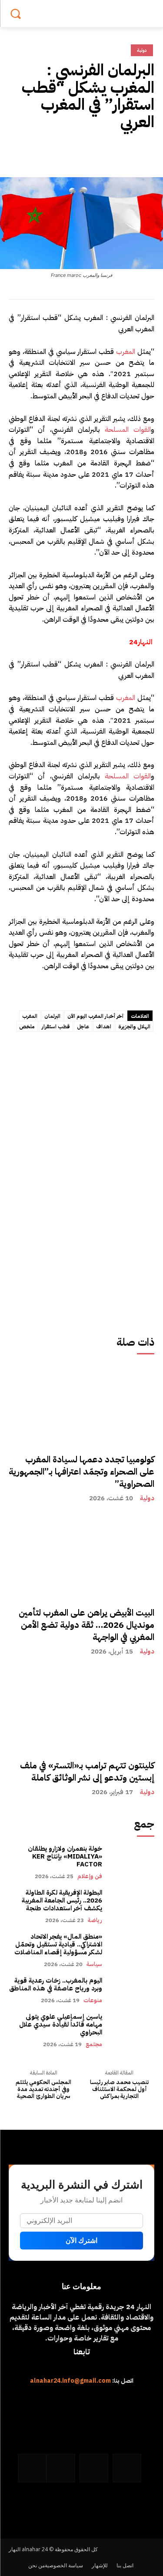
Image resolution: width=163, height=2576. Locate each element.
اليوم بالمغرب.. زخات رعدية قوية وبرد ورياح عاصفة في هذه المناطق (56, 1984)
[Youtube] (32, 2468)
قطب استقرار (56, 1027)
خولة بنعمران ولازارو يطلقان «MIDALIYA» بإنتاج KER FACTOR (65, 1856)
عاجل (83, 1027)
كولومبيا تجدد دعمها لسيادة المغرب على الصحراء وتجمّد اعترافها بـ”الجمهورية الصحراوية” (81, 1472)
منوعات (93, 2000)
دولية (147, 1498)
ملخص (27, 1027)
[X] (126, 152)
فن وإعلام (90, 1876)
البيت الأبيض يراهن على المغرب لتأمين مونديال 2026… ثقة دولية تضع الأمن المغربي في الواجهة (86, 1625)
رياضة (95, 1920)
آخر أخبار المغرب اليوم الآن (95, 1016)
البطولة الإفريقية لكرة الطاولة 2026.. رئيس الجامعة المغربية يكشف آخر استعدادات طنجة (61, 1900)
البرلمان (52, 1016)
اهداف (104, 1027)
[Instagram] (94, 2468)
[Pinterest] (106, 152)
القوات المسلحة (128, 430)
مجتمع (94, 2044)
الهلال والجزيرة (134, 1027)
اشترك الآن (81, 2241)
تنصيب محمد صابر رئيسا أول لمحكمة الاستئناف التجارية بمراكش (119, 2089)
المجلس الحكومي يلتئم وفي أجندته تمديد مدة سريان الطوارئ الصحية (43, 2089)
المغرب (126, 352)
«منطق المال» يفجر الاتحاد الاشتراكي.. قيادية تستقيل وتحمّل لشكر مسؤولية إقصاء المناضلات (58, 1944)
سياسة (94, 1964)
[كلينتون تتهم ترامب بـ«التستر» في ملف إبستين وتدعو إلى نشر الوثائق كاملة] (81, 1742)
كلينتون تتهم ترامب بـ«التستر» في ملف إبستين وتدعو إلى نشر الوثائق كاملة (87, 1771)
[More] (65, 152)
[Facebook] (146, 152)
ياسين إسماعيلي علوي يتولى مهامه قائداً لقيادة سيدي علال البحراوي (61, 2024)
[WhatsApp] (86, 152)
